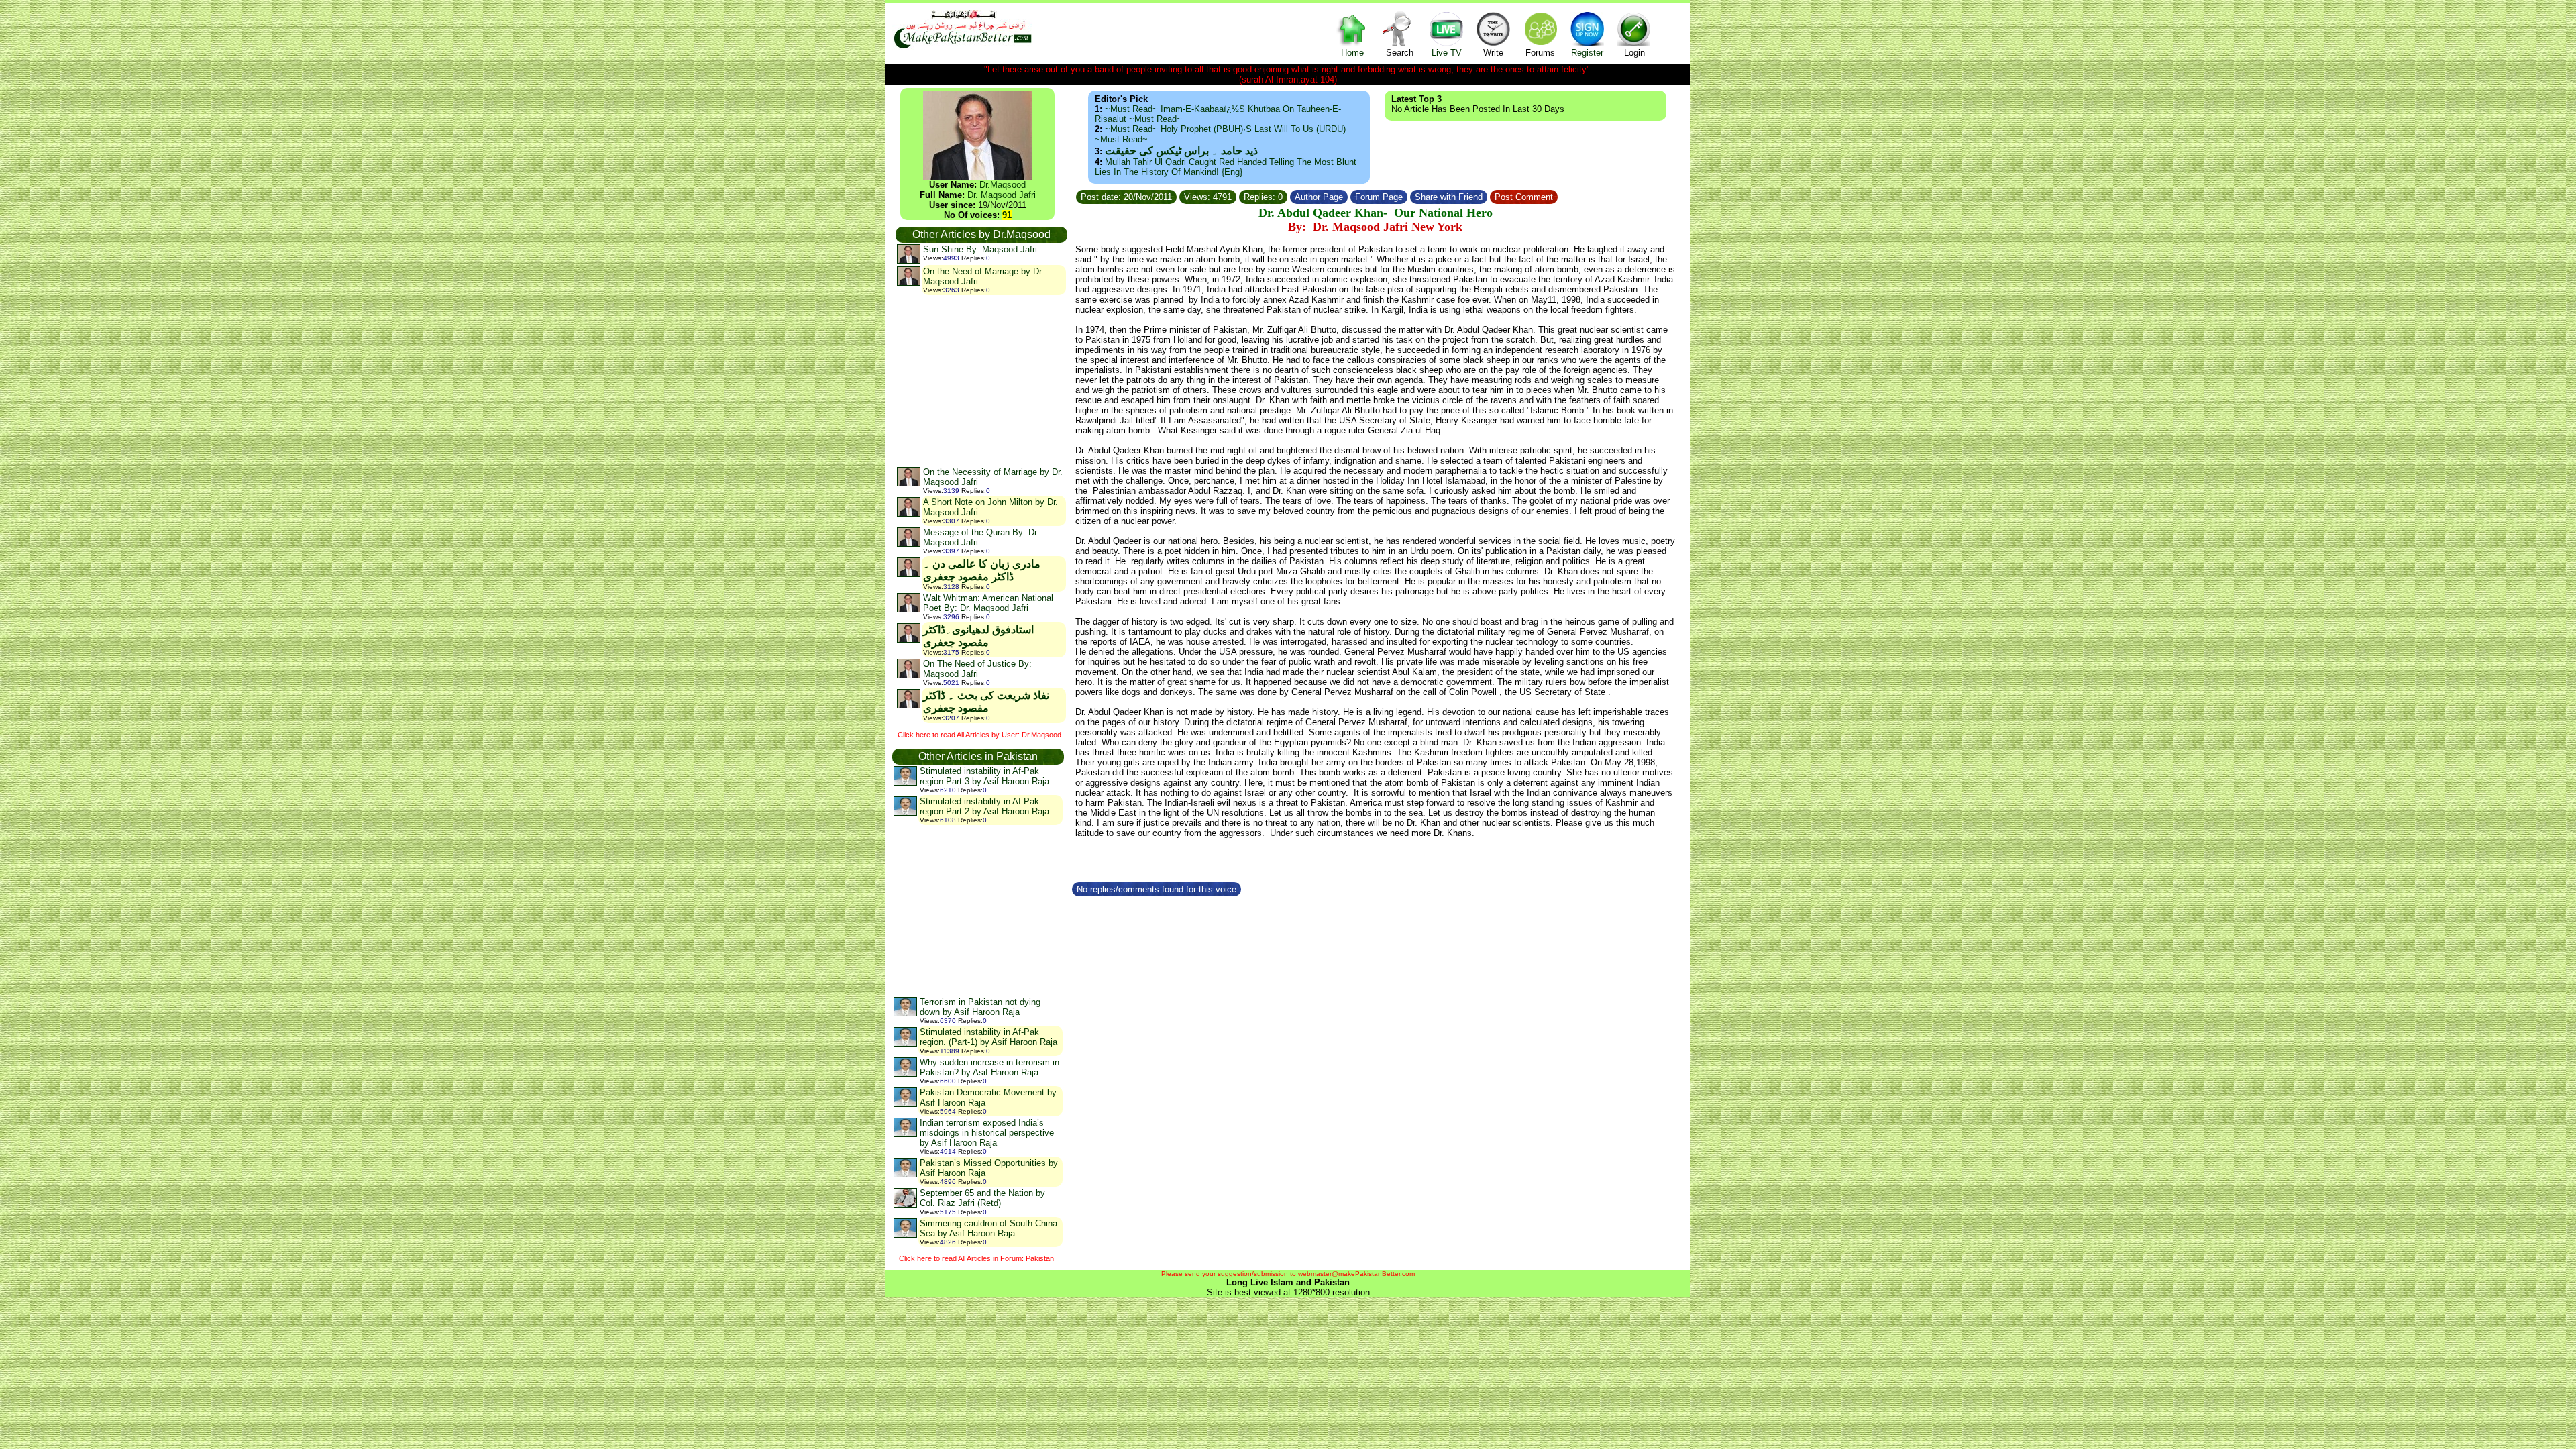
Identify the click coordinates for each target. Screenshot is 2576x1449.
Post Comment (1524, 197)
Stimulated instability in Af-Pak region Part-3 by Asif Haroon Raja (984, 776)
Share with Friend (1449, 197)
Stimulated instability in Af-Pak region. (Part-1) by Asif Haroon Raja (988, 1037)
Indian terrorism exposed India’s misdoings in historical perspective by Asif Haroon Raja (987, 1133)
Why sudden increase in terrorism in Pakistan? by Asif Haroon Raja (989, 1067)
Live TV (1447, 53)
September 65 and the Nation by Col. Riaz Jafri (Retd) (982, 1198)
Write (1493, 53)
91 (1007, 215)
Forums (1540, 53)
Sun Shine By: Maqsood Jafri (980, 249)
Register (1587, 53)
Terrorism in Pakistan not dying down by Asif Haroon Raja (980, 1007)
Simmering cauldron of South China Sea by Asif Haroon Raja (988, 1228)
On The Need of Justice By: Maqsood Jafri (977, 669)
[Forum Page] (1409, 195)
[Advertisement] (981, 380)
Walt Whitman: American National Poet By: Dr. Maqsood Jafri (988, 603)
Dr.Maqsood (1003, 185)
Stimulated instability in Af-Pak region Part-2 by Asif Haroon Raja (984, 806)
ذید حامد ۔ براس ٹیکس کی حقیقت (1181, 151)
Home (1352, 53)
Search (1400, 53)
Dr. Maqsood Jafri (1002, 195)
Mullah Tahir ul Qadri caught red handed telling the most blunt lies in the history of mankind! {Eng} (1226, 167)
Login (1634, 53)
